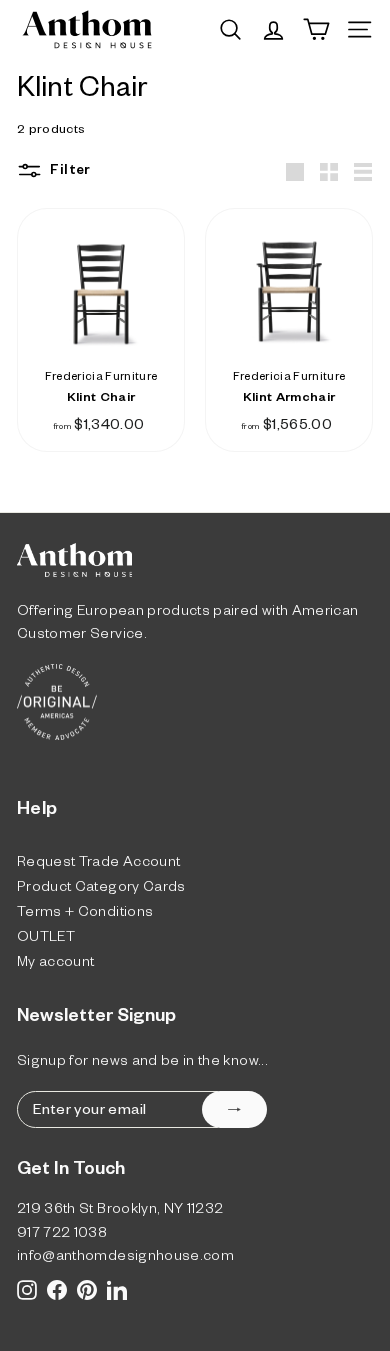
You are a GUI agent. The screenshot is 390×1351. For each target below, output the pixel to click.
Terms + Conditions (85, 914)
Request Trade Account (98, 864)
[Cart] (316, 29)
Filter (69, 172)
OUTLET (46, 939)
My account (56, 964)
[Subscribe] (234, 1109)
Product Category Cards (101, 889)
